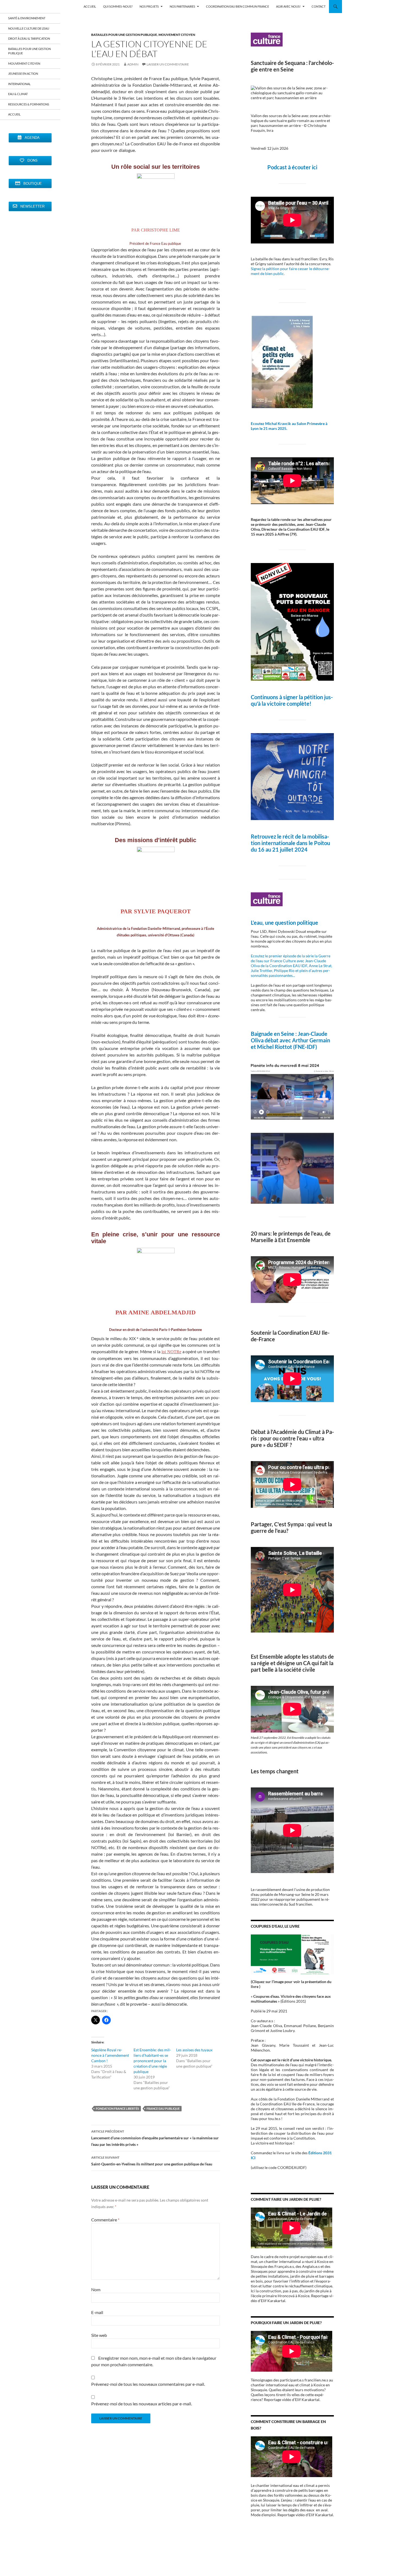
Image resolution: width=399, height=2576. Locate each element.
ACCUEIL (90, 6)
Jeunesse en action (23, 74)
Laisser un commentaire (168, 64)
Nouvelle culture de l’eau (29, 28)
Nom (96, 2289)
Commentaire (105, 2220)
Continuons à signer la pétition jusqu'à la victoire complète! (292, 700)
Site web (99, 2335)
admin (133, 64)
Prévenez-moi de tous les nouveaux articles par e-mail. (142, 2404)
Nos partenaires (182, 6)
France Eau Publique (163, 2108)
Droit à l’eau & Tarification (29, 38)
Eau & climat (18, 94)
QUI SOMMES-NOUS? (118, 6)
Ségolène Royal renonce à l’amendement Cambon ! (110, 2055)
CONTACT (319, 6)
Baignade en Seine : (274, 1034)
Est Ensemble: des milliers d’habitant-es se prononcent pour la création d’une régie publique (152, 2061)
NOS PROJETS (149, 6)
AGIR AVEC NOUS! (288, 6)
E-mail (97, 2312)
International (19, 84)
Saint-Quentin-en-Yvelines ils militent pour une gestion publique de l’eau (152, 2161)
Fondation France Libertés (117, 2108)
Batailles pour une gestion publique (124, 35)
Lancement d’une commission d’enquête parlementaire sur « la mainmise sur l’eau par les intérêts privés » (155, 2138)
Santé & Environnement (27, 18)
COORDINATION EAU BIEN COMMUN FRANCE (237, 6)
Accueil (14, 114)
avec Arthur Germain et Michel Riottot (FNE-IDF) (290, 1043)
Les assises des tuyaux (194, 2050)
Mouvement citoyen (177, 35)
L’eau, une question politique (284, 923)
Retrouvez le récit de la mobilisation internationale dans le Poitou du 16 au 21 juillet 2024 (290, 843)
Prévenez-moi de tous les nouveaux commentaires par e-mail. (148, 2384)
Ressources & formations (29, 104)
